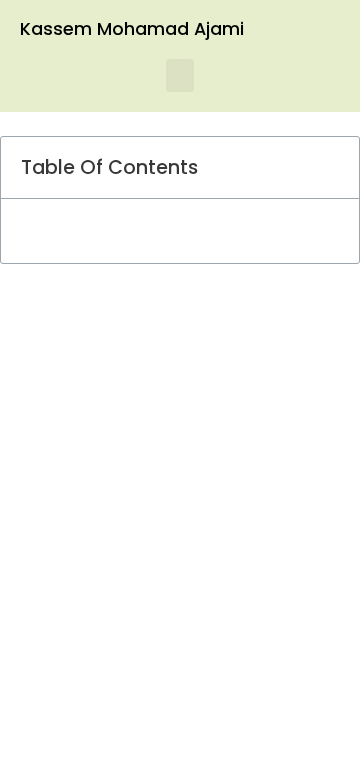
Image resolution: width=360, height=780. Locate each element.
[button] (180, 75)
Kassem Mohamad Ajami (132, 29)
